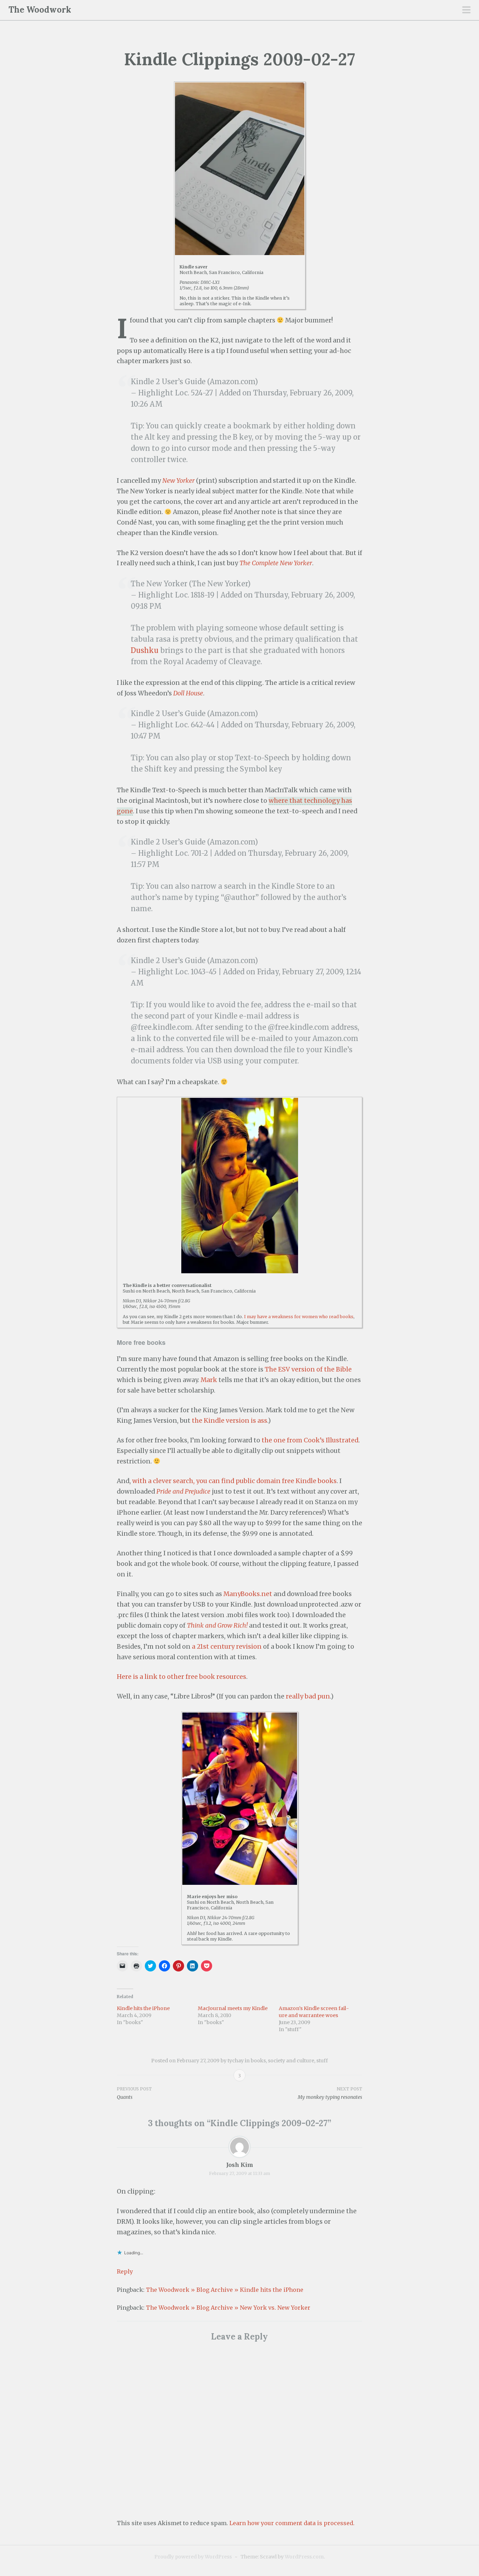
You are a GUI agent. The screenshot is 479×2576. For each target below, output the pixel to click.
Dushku (145, 650)
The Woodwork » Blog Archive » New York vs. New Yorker (228, 2308)
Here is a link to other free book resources (181, 1677)
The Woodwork (40, 10)
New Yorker (178, 481)
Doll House (188, 693)
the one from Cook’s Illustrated (310, 1440)
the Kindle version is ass (230, 1421)
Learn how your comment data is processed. (292, 2523)
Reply (125, 2271)
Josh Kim (240, 2165)
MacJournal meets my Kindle (233, 2008)
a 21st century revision (227, 1647)
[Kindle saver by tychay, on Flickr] (240, 169)
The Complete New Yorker (276, 563)
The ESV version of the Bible (308, 1369)
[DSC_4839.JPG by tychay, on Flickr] (239, 1186)
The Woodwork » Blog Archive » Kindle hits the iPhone (225, 2290)
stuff (322, 2061)
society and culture (291, 2061)
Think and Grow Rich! (217, 1626)
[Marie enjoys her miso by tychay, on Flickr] (240, 1799)
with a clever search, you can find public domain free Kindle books (234, 1481)
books (258, 2061)
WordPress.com (304, 2557)
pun (324, 1696)
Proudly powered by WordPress (193, 2557)
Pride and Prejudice (183, 1491)
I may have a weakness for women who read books (299, 1317)
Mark (209, 1380)
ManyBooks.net (248, 1594)
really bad (301, 1696)
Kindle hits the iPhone (143, 2008)
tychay (236, 2061)
